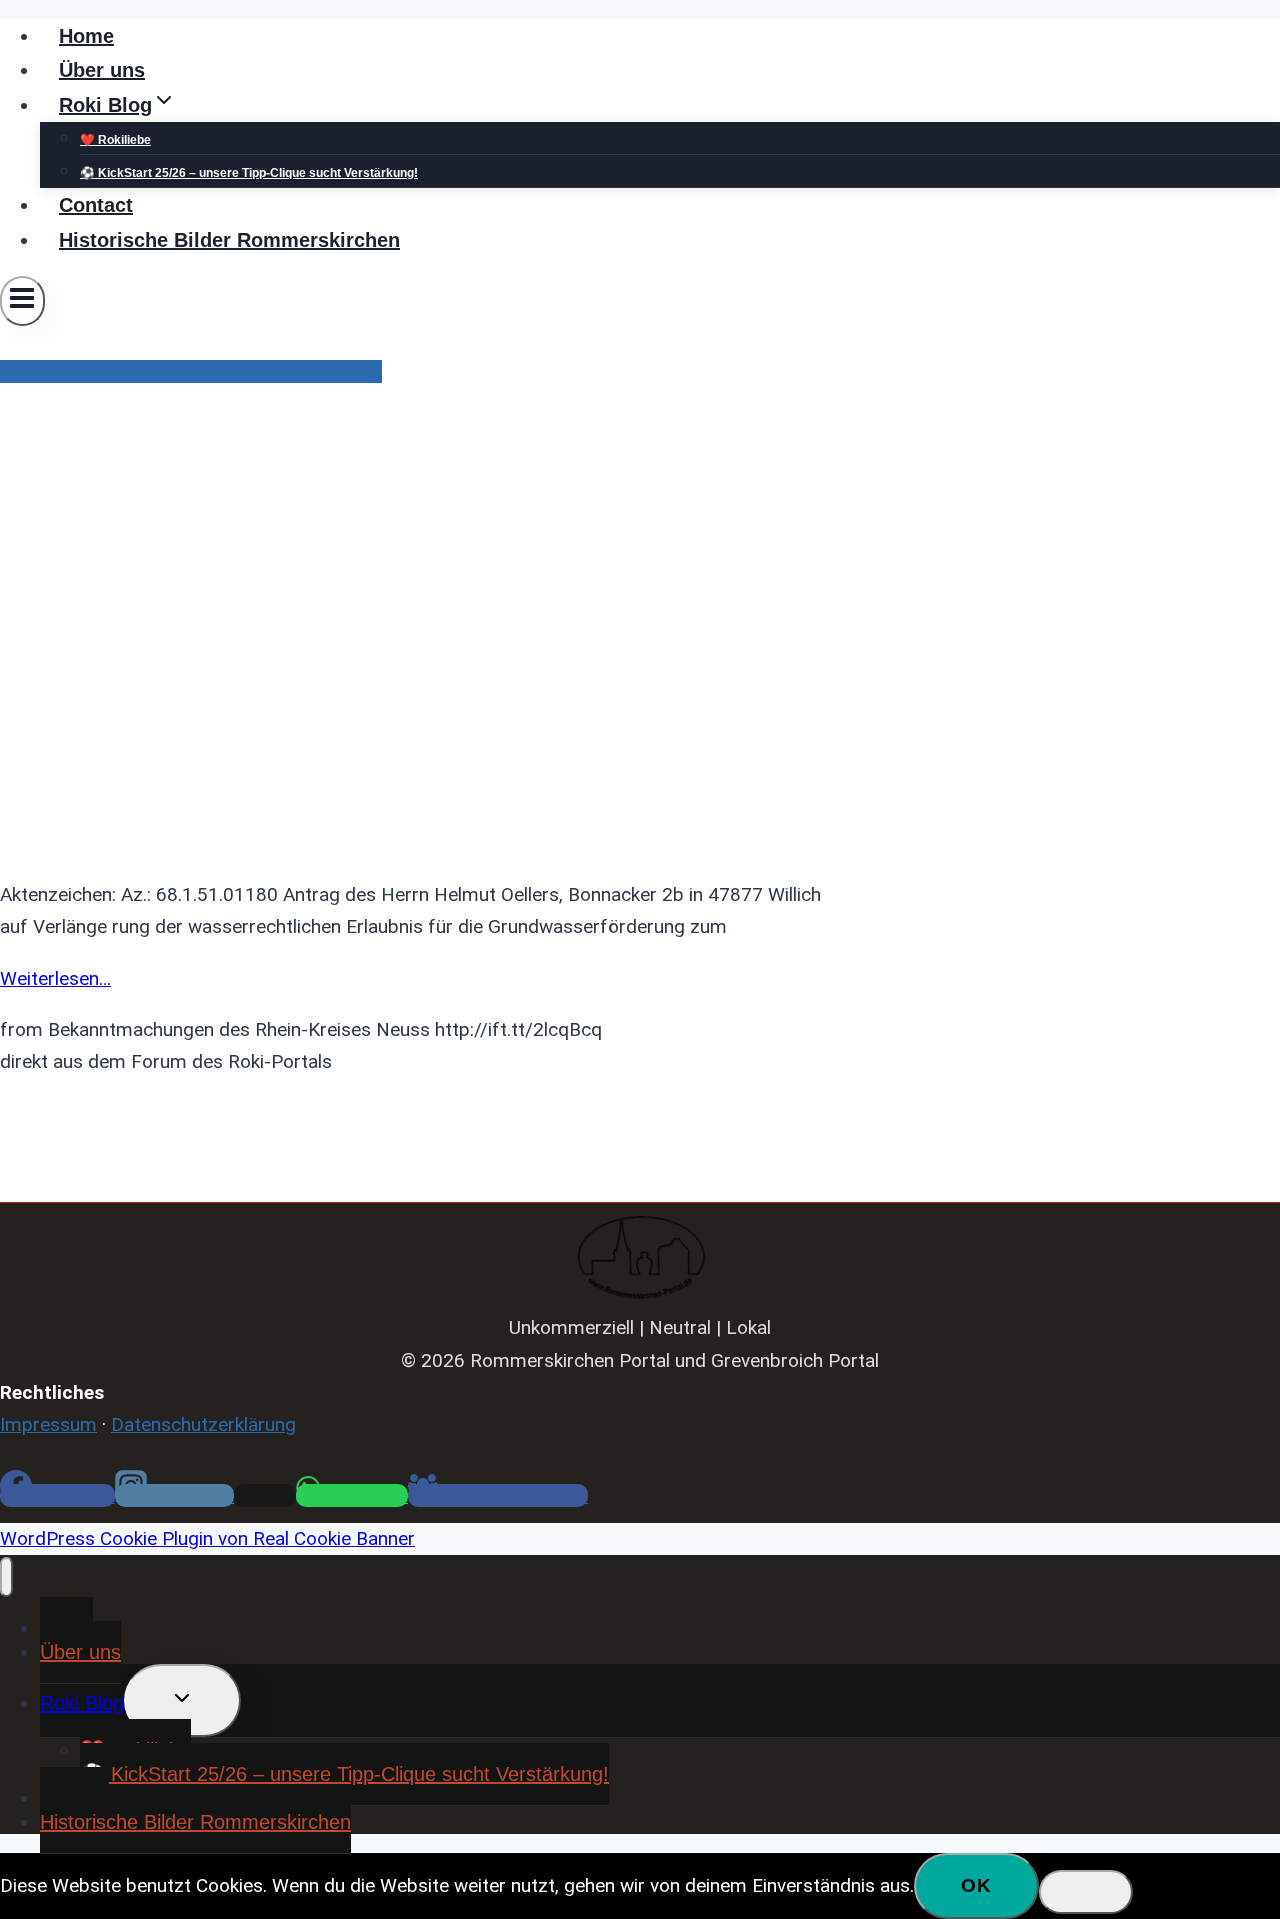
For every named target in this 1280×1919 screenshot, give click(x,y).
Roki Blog (82, 1703)
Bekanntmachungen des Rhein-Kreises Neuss (191, 371)
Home (86, 36)
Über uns (102, 70)
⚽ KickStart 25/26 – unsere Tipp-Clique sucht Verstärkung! (249, 173)
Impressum (48, 1424)
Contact (96, 205)
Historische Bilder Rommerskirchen (229, 240)
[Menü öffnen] (22, 301)
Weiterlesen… (55, 978)
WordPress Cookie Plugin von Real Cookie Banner (207, 1538)
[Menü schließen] (6, 1577)
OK (976, 1885)
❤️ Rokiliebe (115, 140)
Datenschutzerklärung (203, 1424)
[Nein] (1086, 1892)
